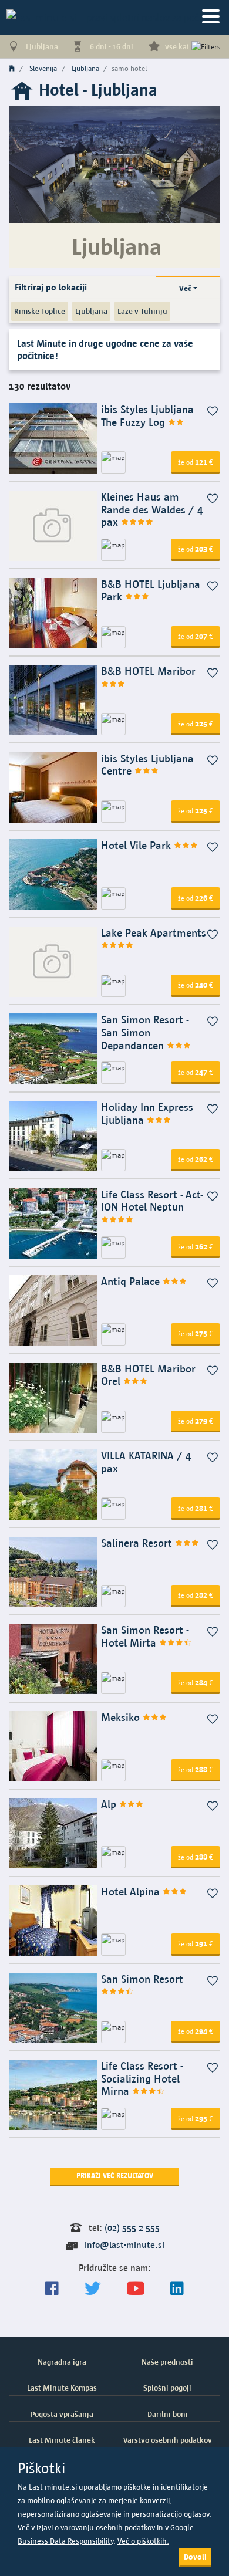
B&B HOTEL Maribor (148, 671)
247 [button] (196, 1072)
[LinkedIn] (177, 2289)
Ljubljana (91, 311)
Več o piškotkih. (143, 2541)
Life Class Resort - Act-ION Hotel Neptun (152, 1201)
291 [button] (196, 1943)
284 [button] (196, 1682)
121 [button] (196, 462)
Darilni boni (168, 2414)
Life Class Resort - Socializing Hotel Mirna (142, 2078)
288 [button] (196, 1769)
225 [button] (196, 724)
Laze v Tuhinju (142, 311)
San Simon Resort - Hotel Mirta (145, 1636)
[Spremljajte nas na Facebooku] (52, 2289)
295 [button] (196, 2118)
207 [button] (196, 636)
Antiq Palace (132, 1281)
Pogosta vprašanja (62, 2414)
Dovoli (195, 2557)
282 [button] (196, 1595)
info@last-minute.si (124, 2245)
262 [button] (196, 1159)
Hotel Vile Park (137, 845)
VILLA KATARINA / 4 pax (146, 1462)
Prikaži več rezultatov (115, 2176)
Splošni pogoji (167, 2388)
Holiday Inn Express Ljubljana (147, 1113)
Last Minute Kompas (62, 2388)
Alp (110, 1804)
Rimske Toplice (40, 311)
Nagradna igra (62, 2362)
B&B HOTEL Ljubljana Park (151, 591)
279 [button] (196, 1421)
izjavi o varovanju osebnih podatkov (96, 2528)
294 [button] (196, 2031)
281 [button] (196, 1508)
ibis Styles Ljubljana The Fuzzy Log (147, 416)
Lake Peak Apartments (154, 933)
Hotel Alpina (132, 1892)
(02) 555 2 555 (132, 2228)
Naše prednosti (167, 2362)
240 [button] (196, 985)
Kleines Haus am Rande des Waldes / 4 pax (152, 509)
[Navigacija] (211, 17)
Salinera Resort (138, 1543)
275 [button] (196, 1333)
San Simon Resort (142, 1979)
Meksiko (122, 1717)
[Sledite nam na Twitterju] (93, 2289)
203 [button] (196, 549)
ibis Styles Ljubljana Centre (147, 765)
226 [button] (196, 898)
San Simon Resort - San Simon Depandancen (145, 1032)
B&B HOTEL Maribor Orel (148, 1375)
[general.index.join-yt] (136, 2289)
